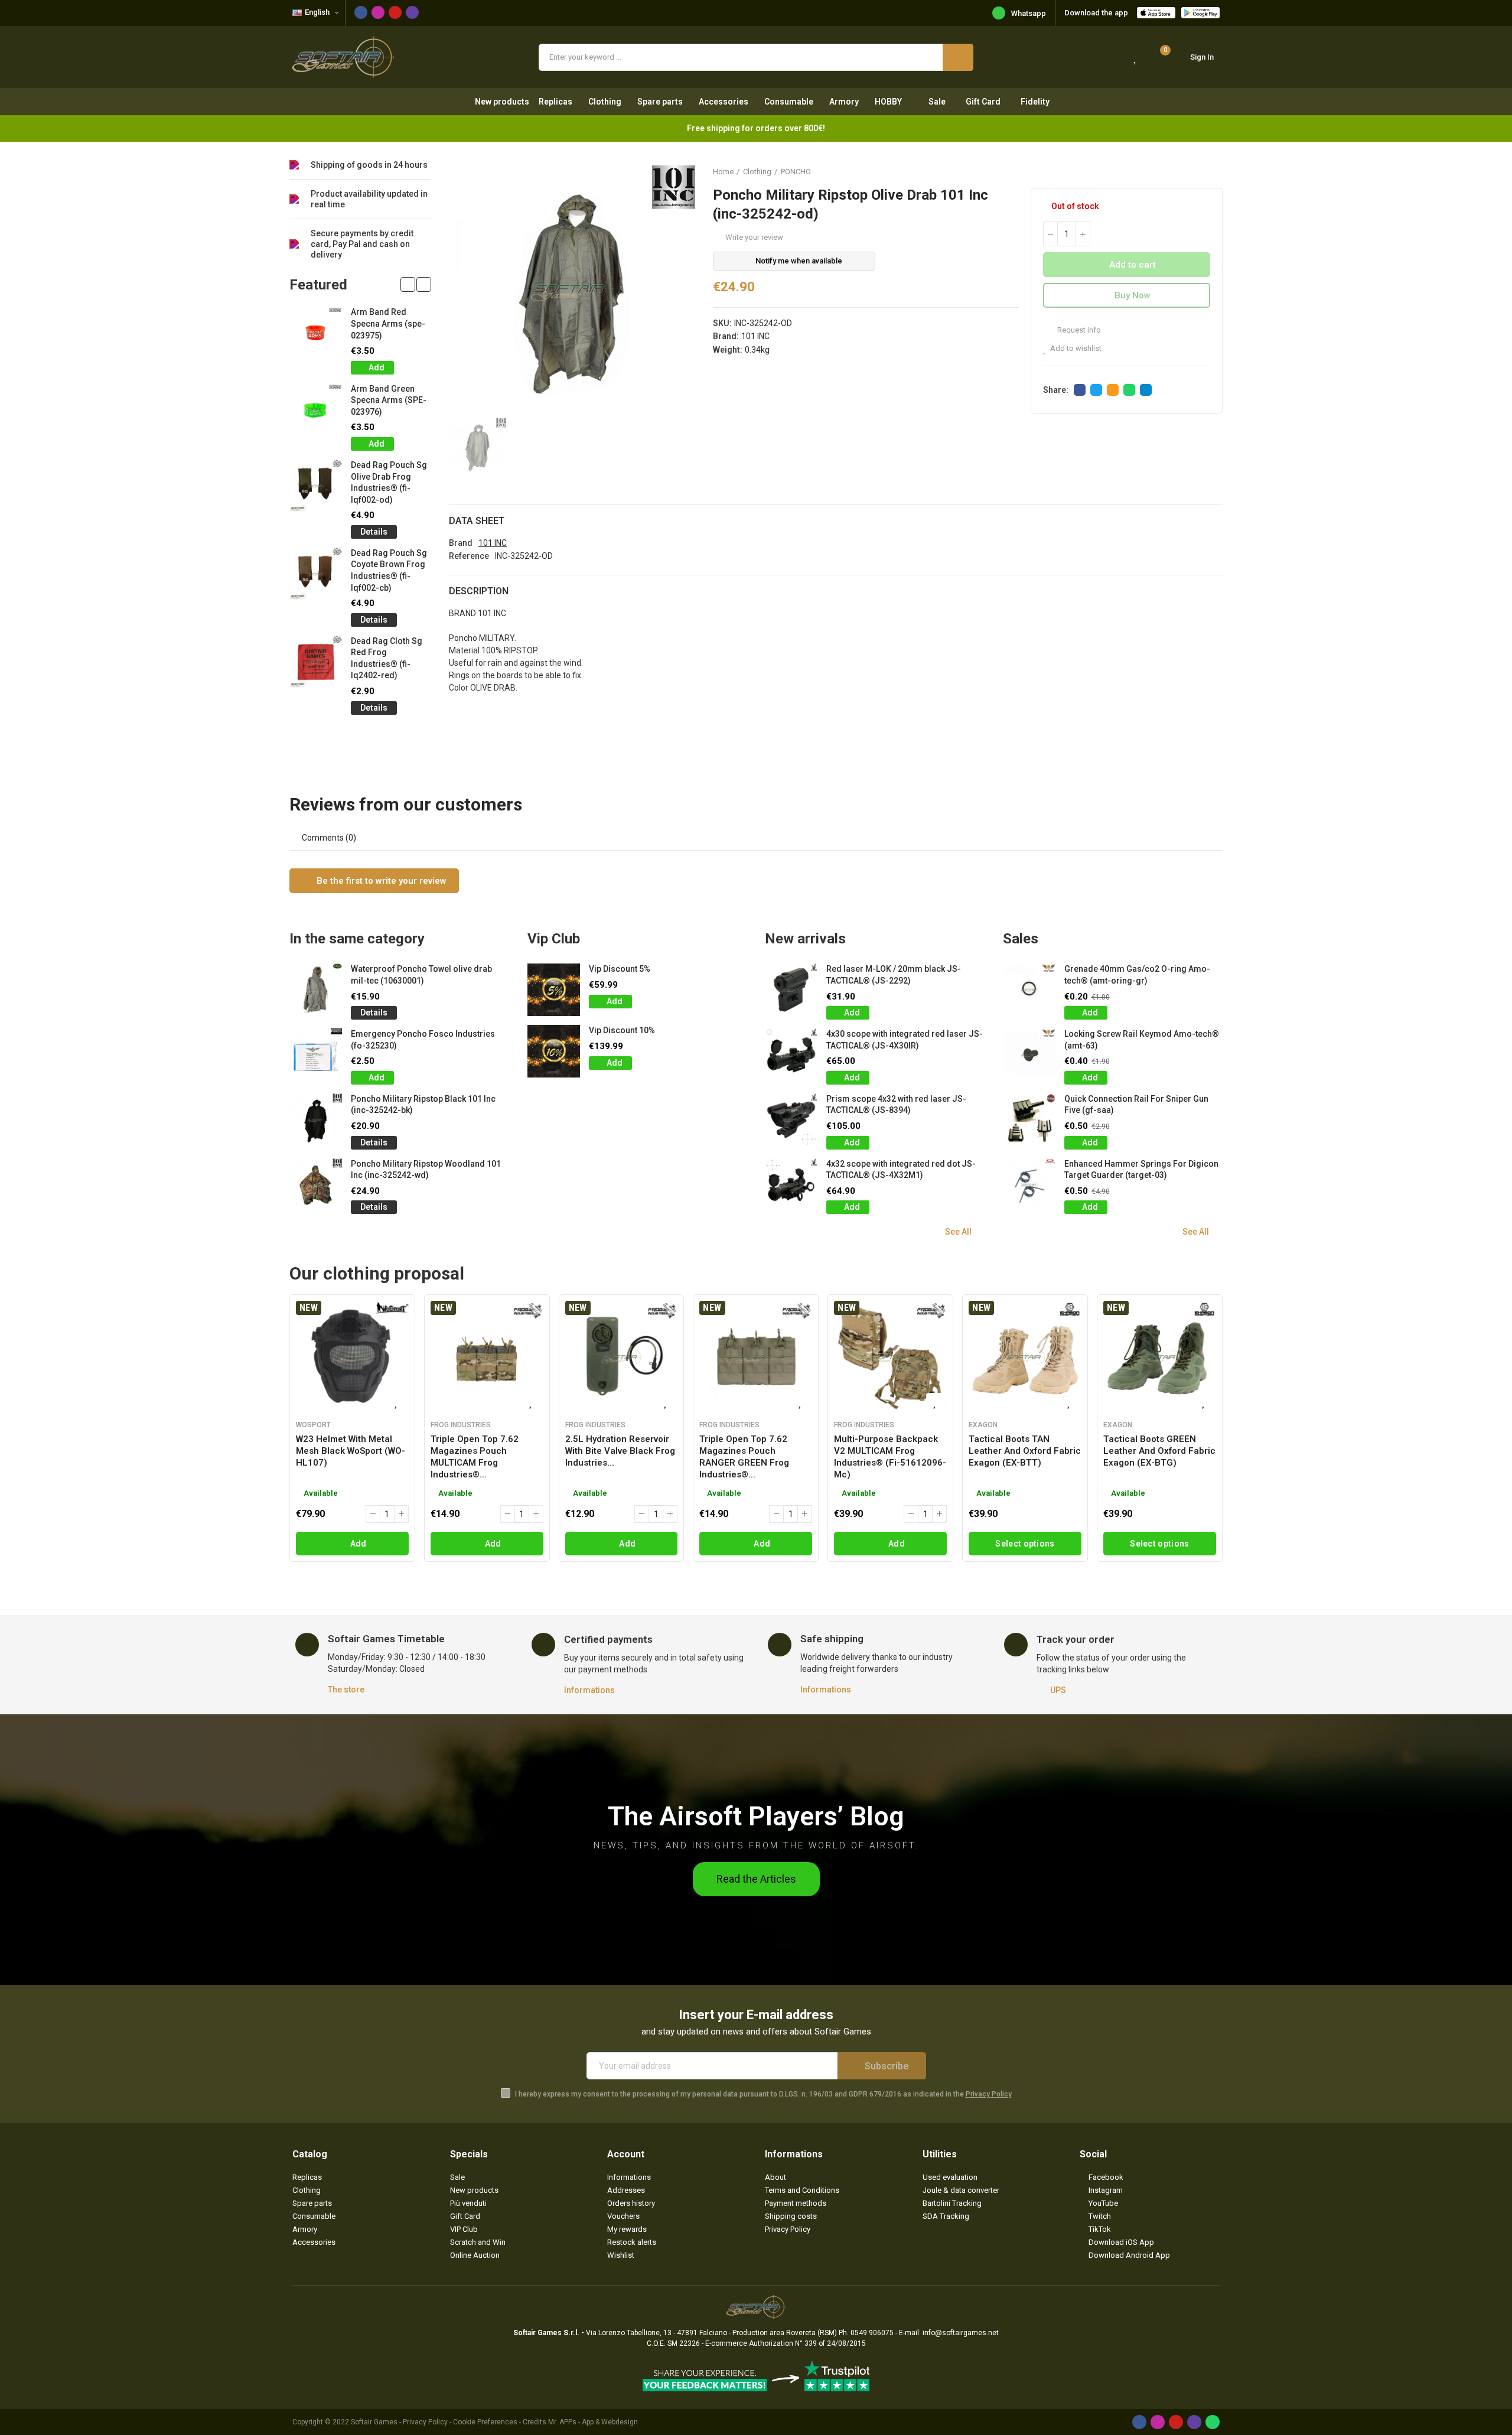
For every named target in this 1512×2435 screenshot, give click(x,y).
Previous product (1184, 171)
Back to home (1199, 171)
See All (958, 1232)
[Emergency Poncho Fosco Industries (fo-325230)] (316, 1055)
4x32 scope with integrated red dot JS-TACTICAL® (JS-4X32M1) (901, 1170)
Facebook (1080, 390)
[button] (408, 284)
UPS (1058, 1690)
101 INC (755, 336)
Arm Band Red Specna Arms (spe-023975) (388, 323)
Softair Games (374, 2422)
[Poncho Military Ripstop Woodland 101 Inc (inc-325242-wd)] (316, 1185)
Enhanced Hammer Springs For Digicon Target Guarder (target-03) (1141, 1170)
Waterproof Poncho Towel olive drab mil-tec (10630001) (421, 975)
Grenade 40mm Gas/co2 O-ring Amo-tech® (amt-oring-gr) (1137, 975)
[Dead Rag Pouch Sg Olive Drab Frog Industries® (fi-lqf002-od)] (316, 486)
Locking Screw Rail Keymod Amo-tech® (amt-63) (1142, 1040)
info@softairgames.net (961, 2333)
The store (346, 1689)
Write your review (754, 237)
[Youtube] (395, 12)
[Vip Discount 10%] (554, 1051)
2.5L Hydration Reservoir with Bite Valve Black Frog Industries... (620, 1451)
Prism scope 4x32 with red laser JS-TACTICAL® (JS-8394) (896, 1105)
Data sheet (477, 521)
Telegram (1146, 390)
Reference (469, 556)
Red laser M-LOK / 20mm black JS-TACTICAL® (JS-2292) (894, 975)
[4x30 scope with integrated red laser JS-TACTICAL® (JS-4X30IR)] (791, 1055)
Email (1113, 390)
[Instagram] (378, 12)
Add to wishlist (1076, 348)
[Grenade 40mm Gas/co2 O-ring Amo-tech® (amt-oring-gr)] (1029, 990)
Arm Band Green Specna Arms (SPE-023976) (389, 400)
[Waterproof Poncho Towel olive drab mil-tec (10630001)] (316, 990)
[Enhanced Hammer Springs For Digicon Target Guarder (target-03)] (1029, 1185)
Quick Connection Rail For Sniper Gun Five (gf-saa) (1136, 1105)
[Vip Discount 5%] (554, 990)
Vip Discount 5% (620, 969)
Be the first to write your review (380, 881)
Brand (461, 543)
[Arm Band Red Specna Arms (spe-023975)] (316, 333)
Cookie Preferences (485, 2422)
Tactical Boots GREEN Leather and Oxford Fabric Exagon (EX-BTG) (1159, 1451)
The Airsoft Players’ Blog (756, 1816)
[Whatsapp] (1213, 2422)
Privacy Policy (989, 2094)
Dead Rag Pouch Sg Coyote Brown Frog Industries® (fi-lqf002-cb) (389, 570)
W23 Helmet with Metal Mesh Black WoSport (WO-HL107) (351, 1451)
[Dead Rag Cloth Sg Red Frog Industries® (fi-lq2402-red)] (316, 662)
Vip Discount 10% (622, 1030)
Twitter (1096, 390)
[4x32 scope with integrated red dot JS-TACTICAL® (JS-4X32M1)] (791, 1185)
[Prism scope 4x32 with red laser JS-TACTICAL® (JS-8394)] (791, 1120)
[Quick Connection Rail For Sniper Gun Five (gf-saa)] (1029, 1120)
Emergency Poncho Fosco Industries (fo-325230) (423, 1040)
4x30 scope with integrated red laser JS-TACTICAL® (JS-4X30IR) (905, 1040)
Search (958, 57)
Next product (1214, 171)
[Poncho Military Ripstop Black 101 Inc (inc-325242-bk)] (316, 1120)
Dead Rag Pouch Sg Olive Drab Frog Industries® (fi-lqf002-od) (389, 482)
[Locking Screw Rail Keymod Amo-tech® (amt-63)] (1029, 1055)
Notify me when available (799, 261)
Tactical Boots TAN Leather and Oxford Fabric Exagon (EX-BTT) (1025, 1451)
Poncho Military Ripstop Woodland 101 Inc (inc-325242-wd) (426, 1170)
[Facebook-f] (361, 12)
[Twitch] (412, 12)
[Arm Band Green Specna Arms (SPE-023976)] (316, 410)
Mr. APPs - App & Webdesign (593, 2422)
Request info (1078, 330)
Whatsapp (1029, 13)
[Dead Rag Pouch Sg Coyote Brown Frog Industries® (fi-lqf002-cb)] (316, 574)
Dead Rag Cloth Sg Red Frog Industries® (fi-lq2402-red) (387, 658)
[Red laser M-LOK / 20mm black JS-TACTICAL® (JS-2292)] (791, 990)
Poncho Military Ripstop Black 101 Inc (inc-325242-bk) (423, 1105)
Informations (589, 1690)
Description (479, 591)
